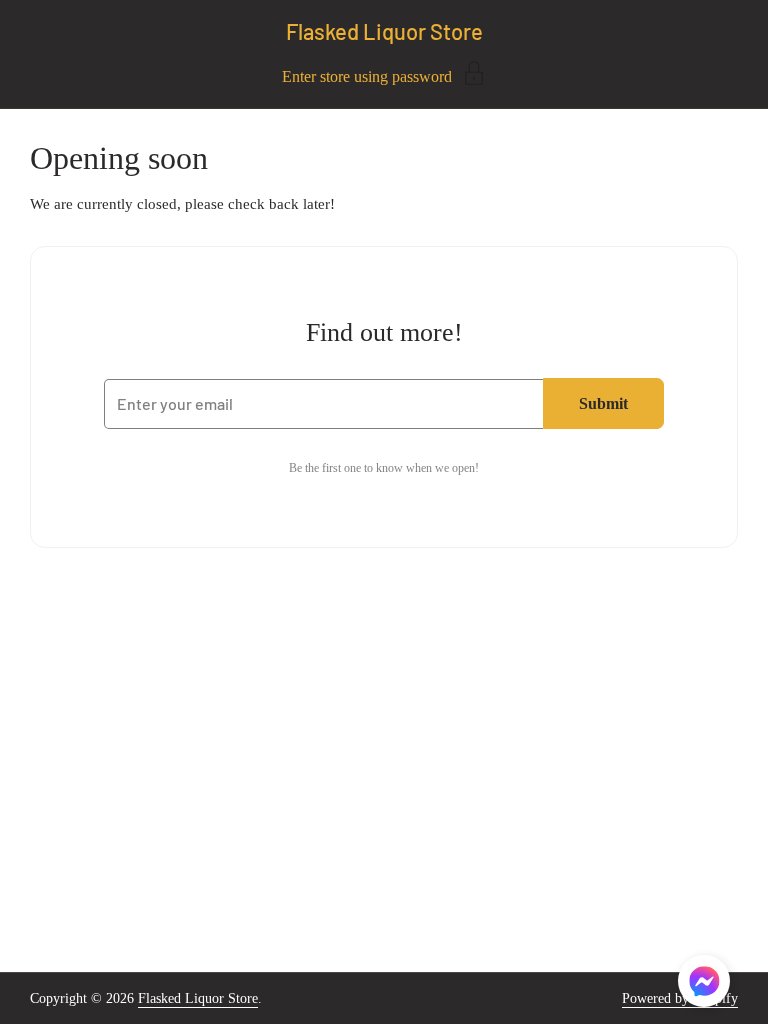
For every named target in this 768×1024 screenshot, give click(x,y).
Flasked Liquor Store (384, 31)
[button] (704, 984)
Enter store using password (367, 76)
